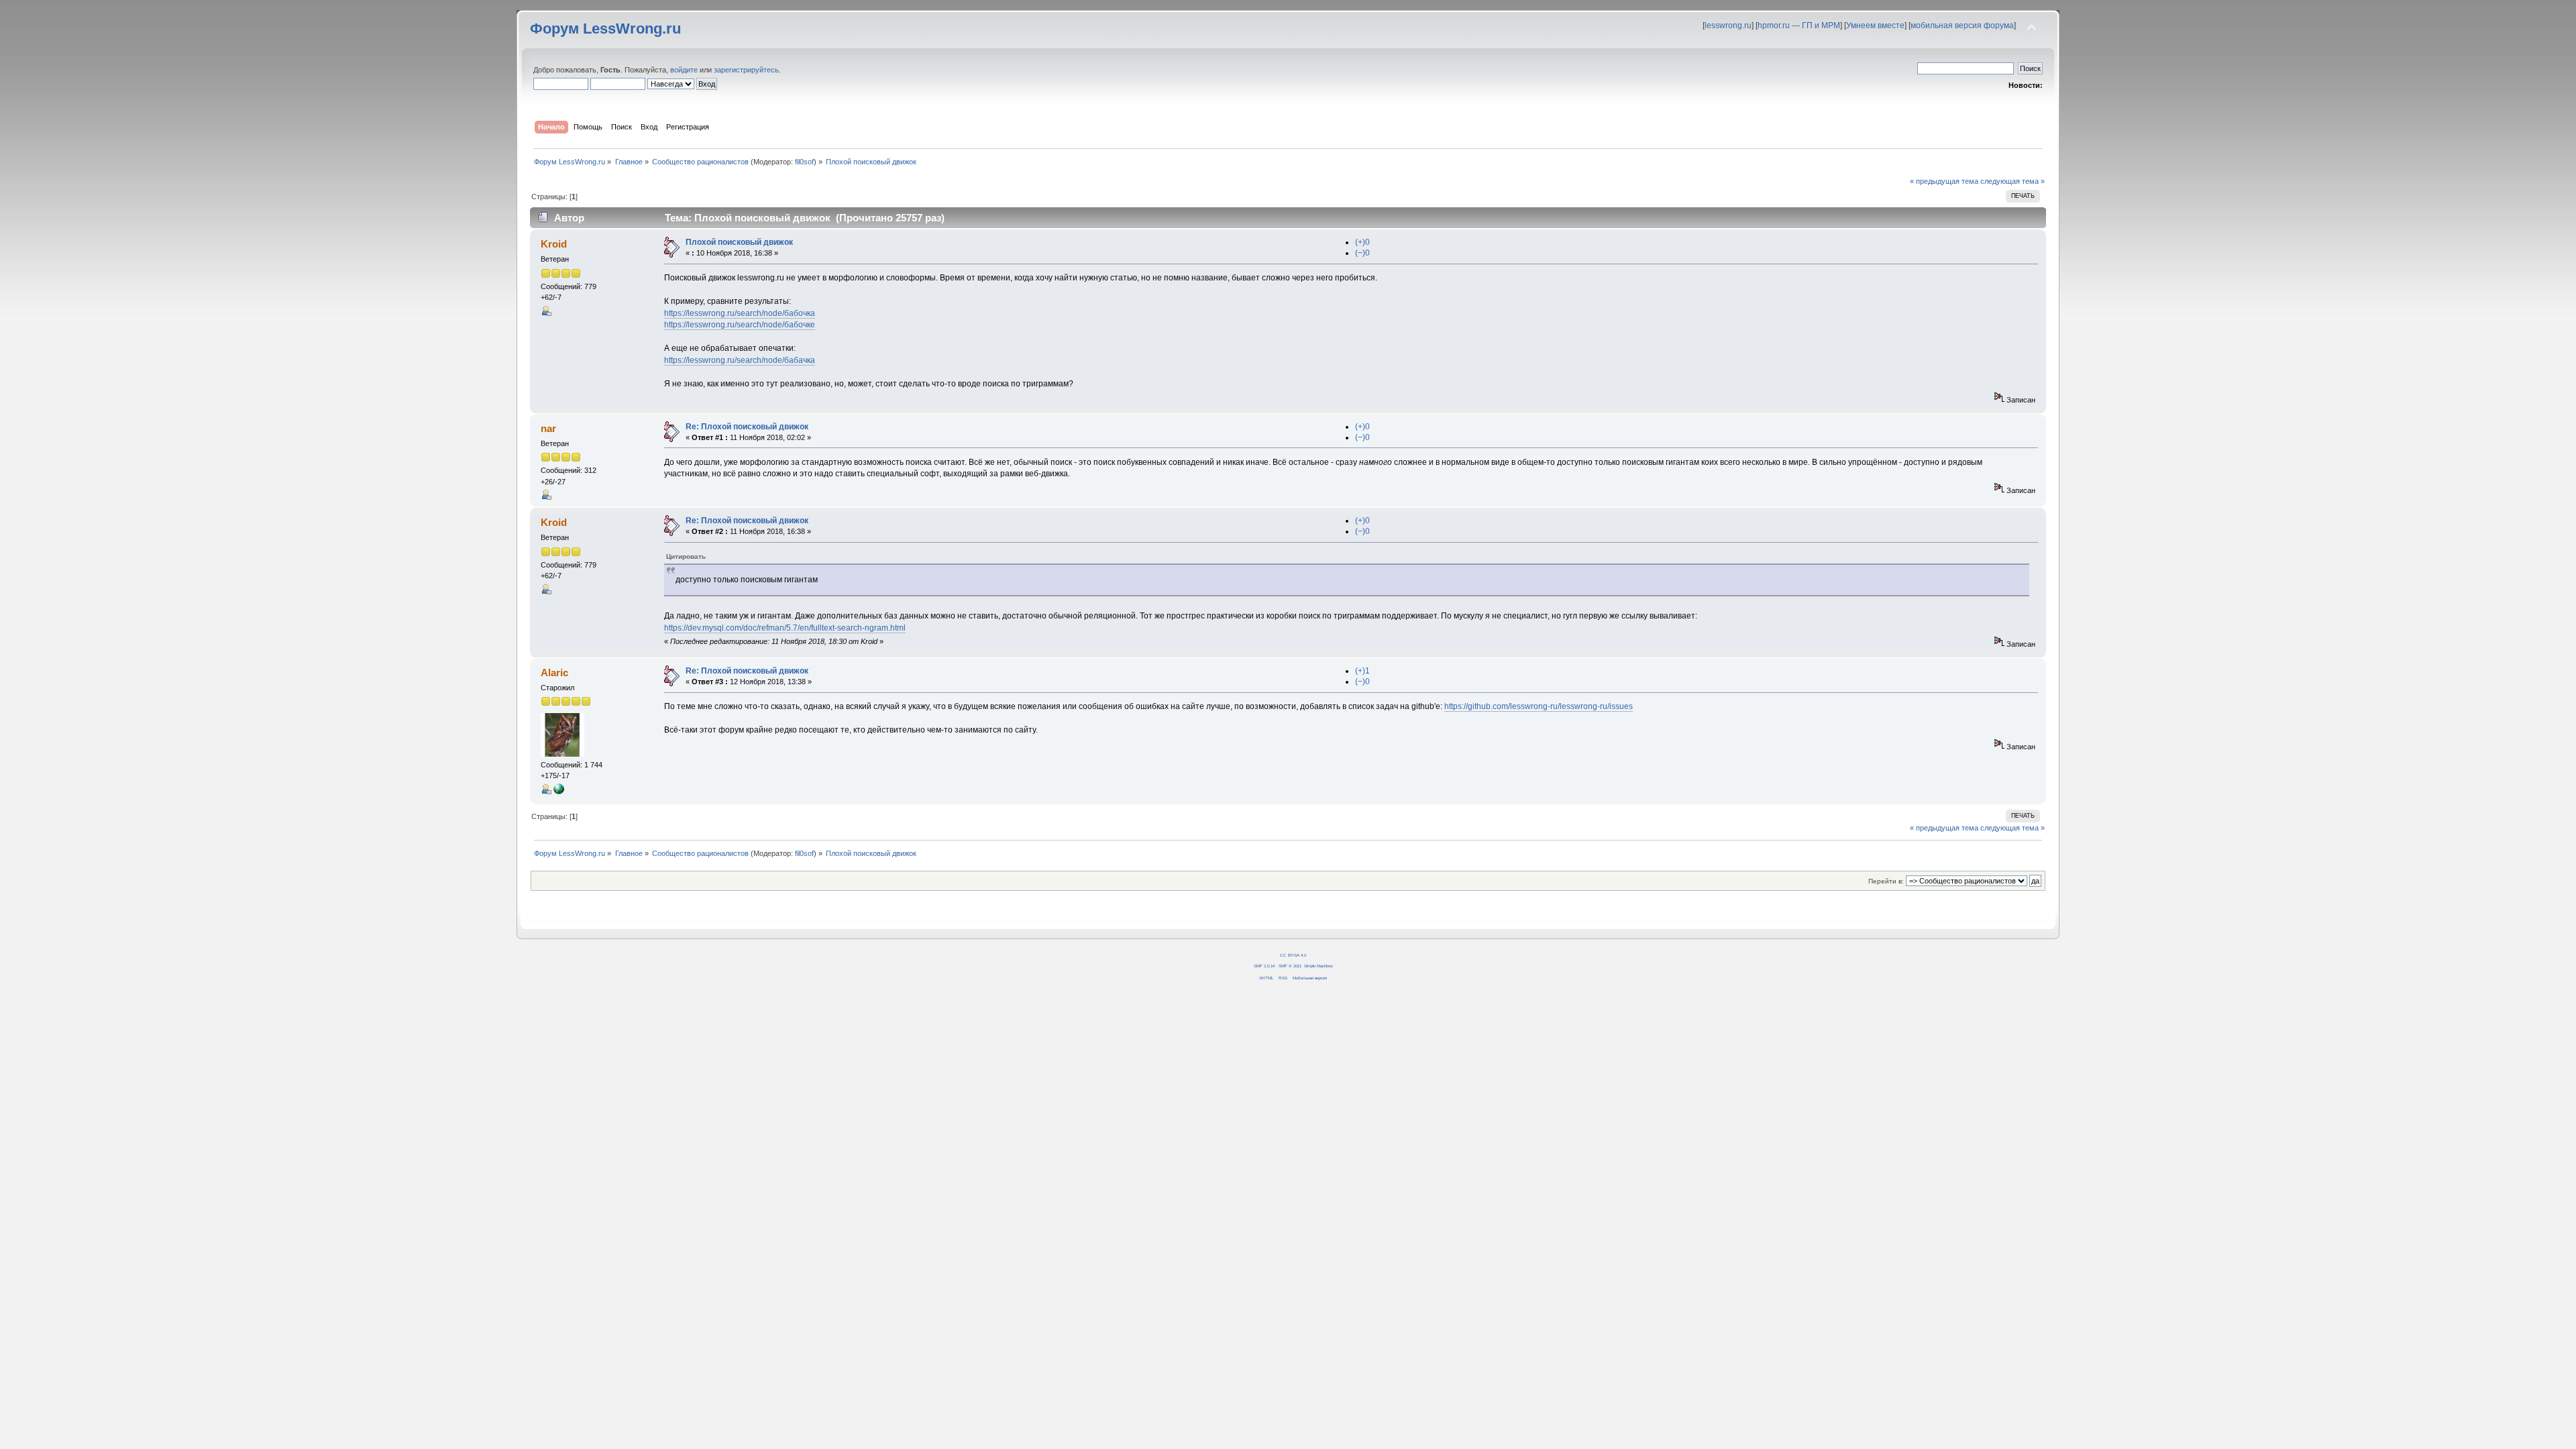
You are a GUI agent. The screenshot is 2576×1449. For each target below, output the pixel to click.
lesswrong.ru (1728, 25)
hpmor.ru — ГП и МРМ (1799, 25)
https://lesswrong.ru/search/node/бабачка (740, 360)
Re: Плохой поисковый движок (747, 427)
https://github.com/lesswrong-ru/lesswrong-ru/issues (1539, 706)
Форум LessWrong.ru (605, 29)
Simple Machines (1319, 966)
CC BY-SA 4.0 (1293, 955)
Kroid (554, 244)
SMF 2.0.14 (1264, 966)
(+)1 (1362, 671)
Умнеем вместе (1875, 25)
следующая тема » (2012, 181)
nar (548, 428)
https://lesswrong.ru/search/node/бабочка (740, 313)
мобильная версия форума (1962, 25)
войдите (684, 70)
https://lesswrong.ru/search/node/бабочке (740, 325)
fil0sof (804, 162)
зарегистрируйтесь (746, 70)
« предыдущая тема (1944, 181)
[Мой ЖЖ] (559, 792)
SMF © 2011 (1290, 966)
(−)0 (1362, 253)
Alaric (554, 673)
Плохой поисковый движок (739, 242)
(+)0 (1362, 242)
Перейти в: (1886, 881)
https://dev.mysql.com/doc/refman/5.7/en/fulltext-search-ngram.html (785, 628)
